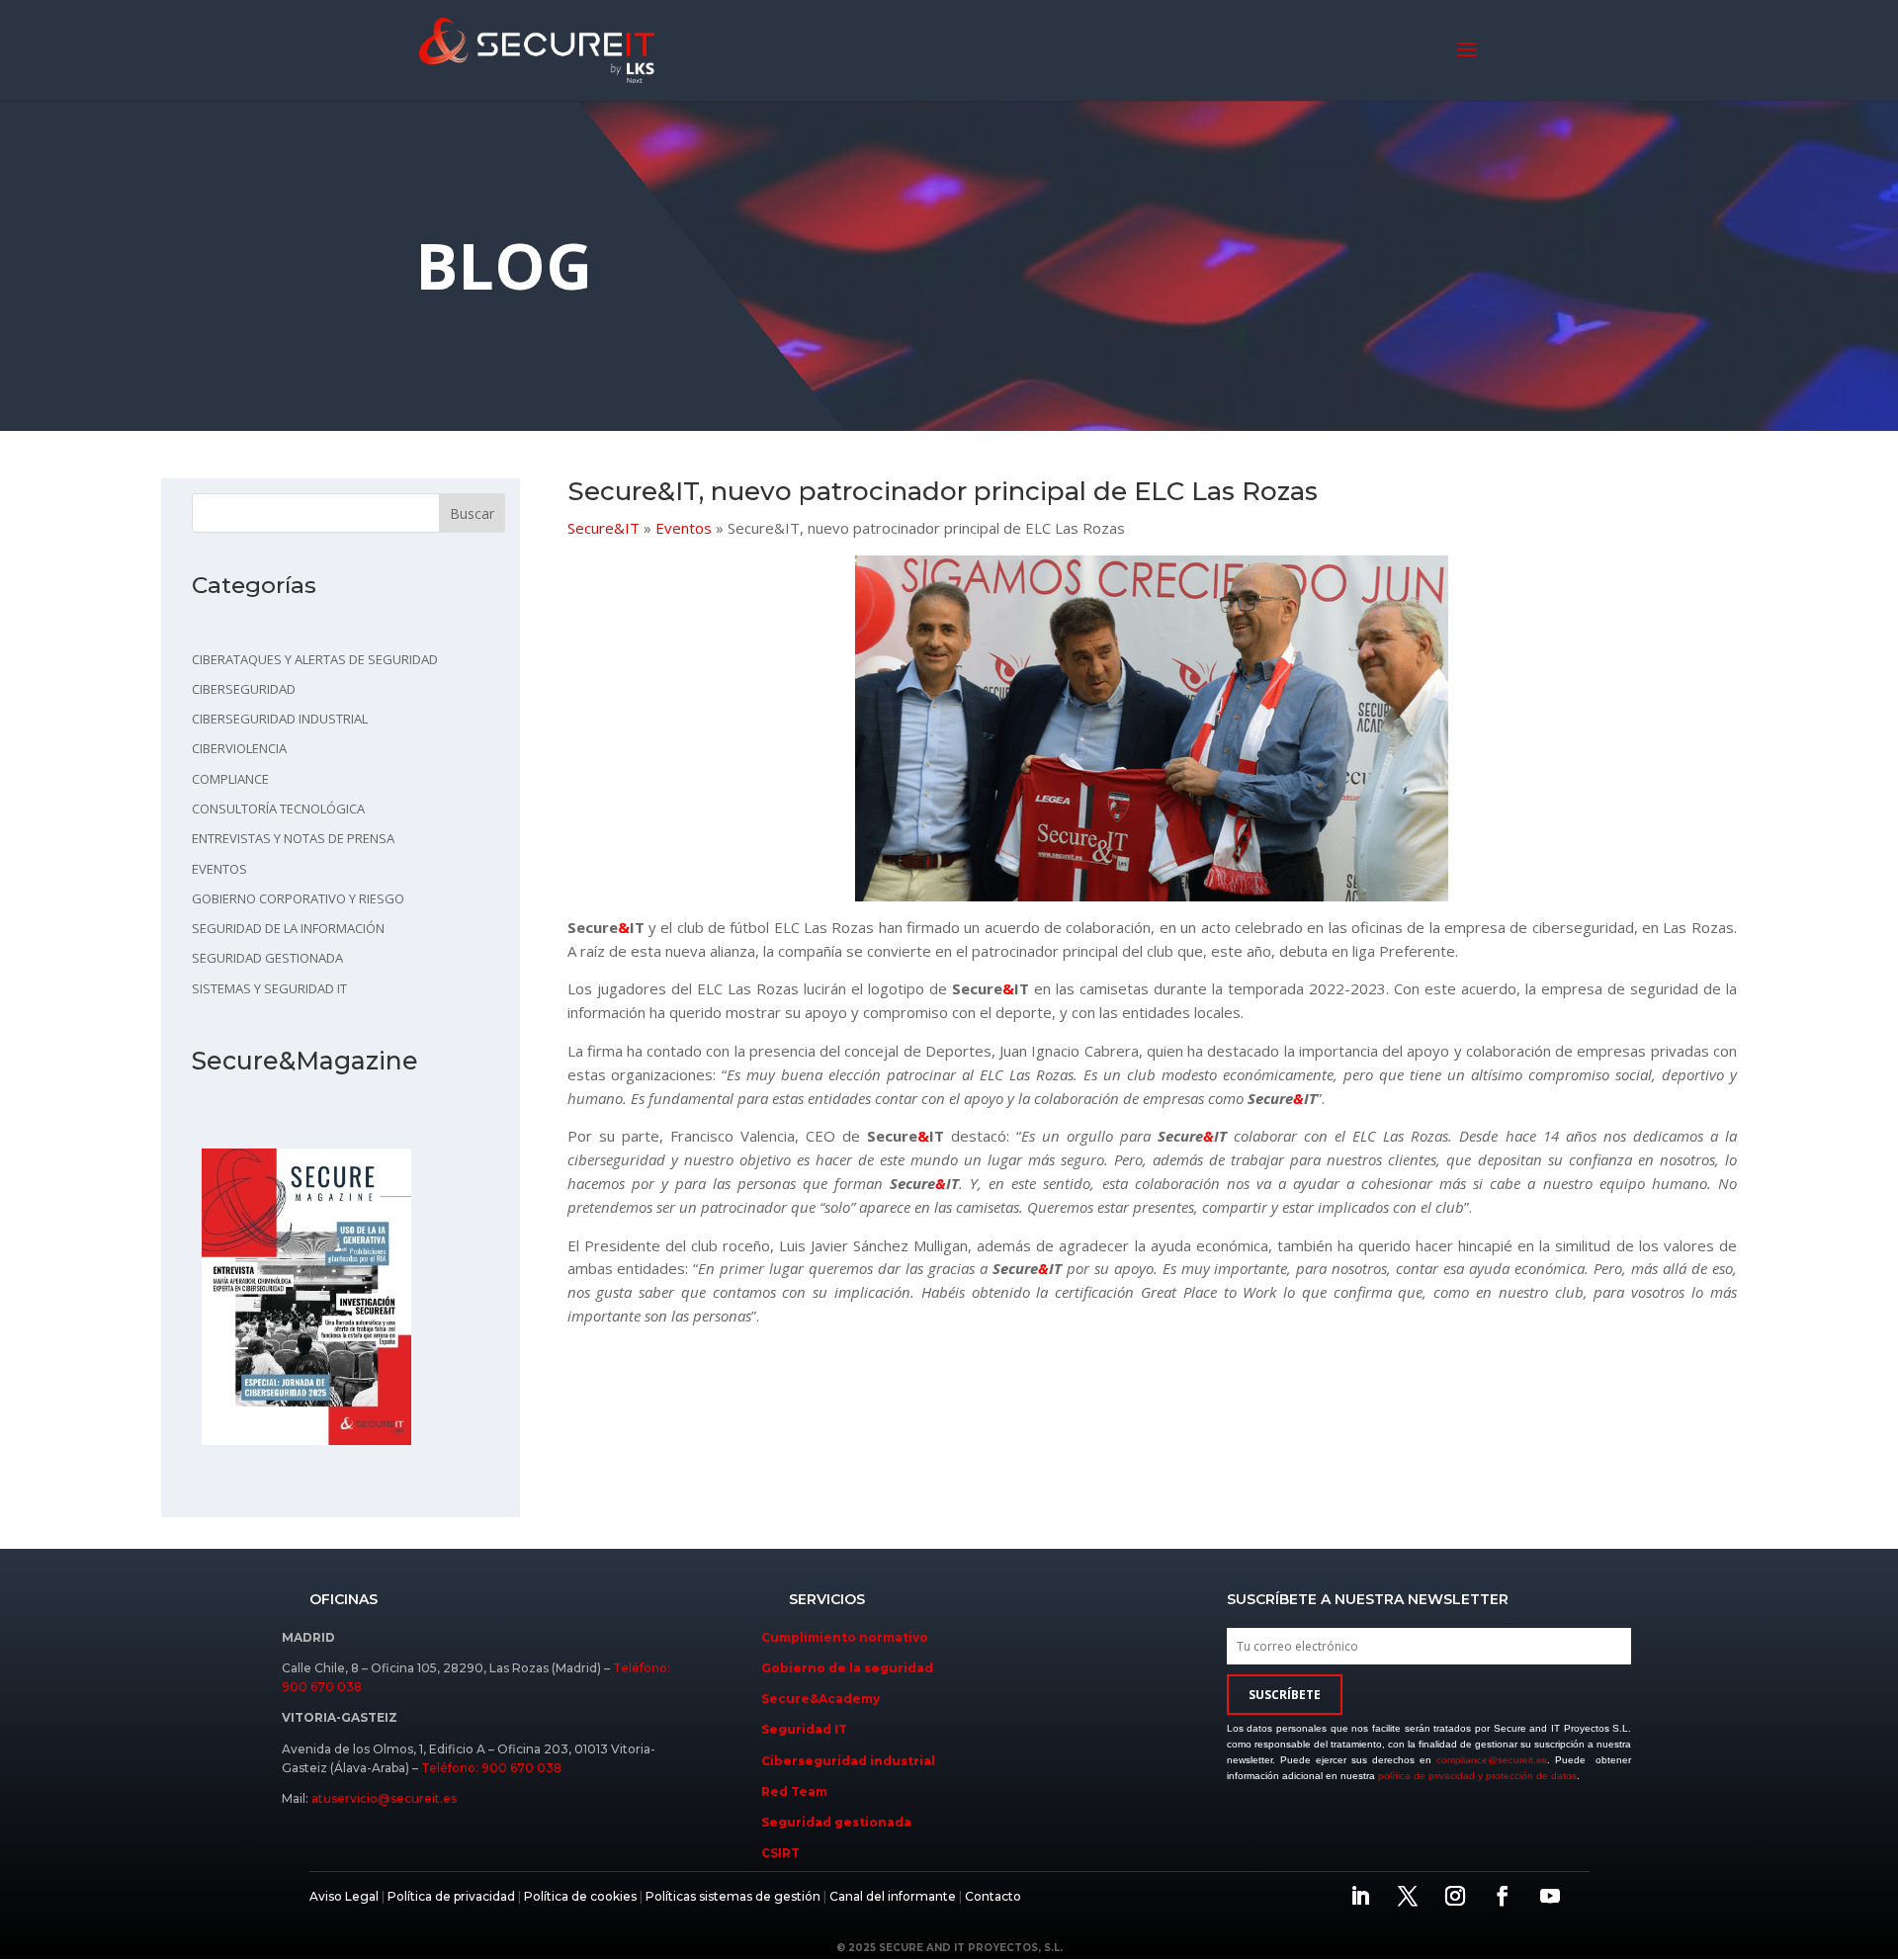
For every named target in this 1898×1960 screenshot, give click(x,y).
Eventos (219, 869)
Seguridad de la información (288, 928)
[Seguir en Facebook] (1503, 1896)
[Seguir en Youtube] (1550, 1896)
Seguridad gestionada (267, 958)
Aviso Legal (344, 1896)
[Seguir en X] (1408, 1896)
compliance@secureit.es (1492, 1760)
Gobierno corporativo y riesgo (298, 898)
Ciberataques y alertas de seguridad (315, 659)
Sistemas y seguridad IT (269, 988)
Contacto (993, 1896)
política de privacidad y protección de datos (1477, 1776)
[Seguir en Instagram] (1455, 1896)
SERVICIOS (827, 1599)
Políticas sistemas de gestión (733, 1896)
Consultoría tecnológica (278, 809)
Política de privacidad (451, 1896)
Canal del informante (893, 1896)
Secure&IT (604, 528)
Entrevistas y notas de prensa (293, 838)
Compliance (230, 779)
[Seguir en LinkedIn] (1360, 1896)
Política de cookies (579, 1896)
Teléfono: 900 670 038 (491, 1768)
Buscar (472, 513)
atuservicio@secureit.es (384, 1798)
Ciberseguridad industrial (280, 719)
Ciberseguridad (244, 689)
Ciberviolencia (239, 748)
